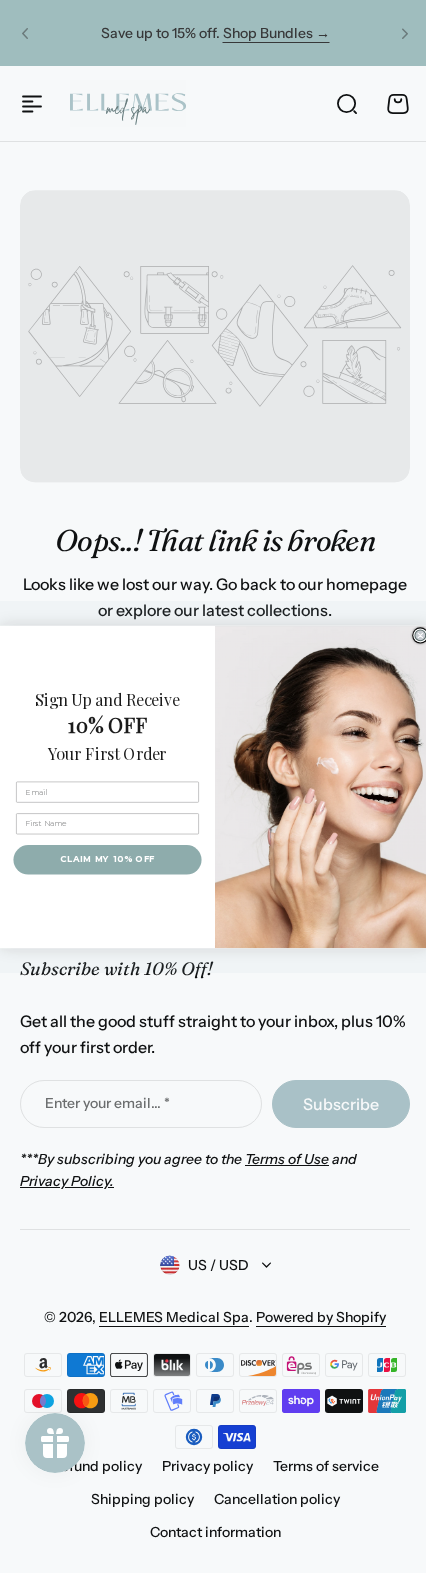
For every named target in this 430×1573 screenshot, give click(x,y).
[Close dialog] (412, 635)
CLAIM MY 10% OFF (100, 859)
